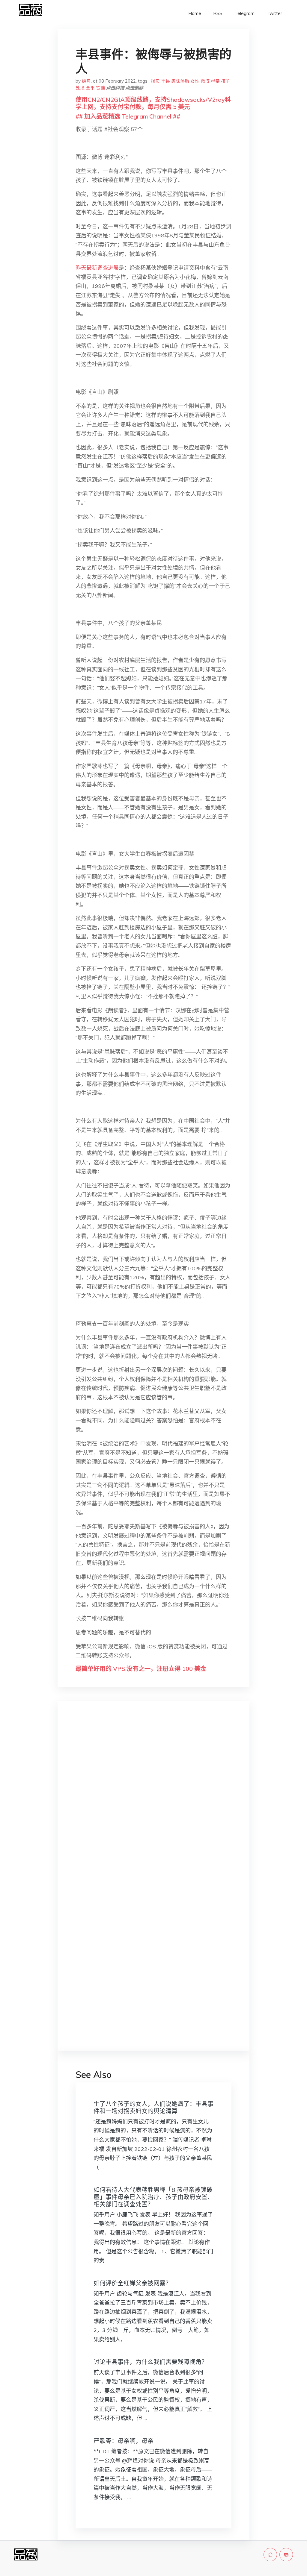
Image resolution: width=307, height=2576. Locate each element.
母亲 (215, 81)
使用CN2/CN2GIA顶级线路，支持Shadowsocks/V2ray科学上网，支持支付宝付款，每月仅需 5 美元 (153, 103)
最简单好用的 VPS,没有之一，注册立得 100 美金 (141, 1669)
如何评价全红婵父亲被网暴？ (133, 2283)
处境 (80, 88)
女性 (195, 81)
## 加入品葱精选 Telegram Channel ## (128, 116)
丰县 (165, 81)
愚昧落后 (180, 81)
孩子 (225, 81)
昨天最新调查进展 (97, 268)
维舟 (86, 81)
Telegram (244, 13)
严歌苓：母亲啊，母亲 (124, 2441)
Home (195, 13)
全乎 (90, 88)
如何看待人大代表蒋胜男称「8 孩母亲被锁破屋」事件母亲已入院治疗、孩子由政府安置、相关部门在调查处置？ (153, 2197)
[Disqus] (153, 1800)
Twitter (274, 13)
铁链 (100, 88)
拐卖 (155, 81)
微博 (205, 81)
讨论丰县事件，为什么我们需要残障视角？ (151, 2362)
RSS (218, 13)
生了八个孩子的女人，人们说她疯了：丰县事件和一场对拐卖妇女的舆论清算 (153, 2107)
